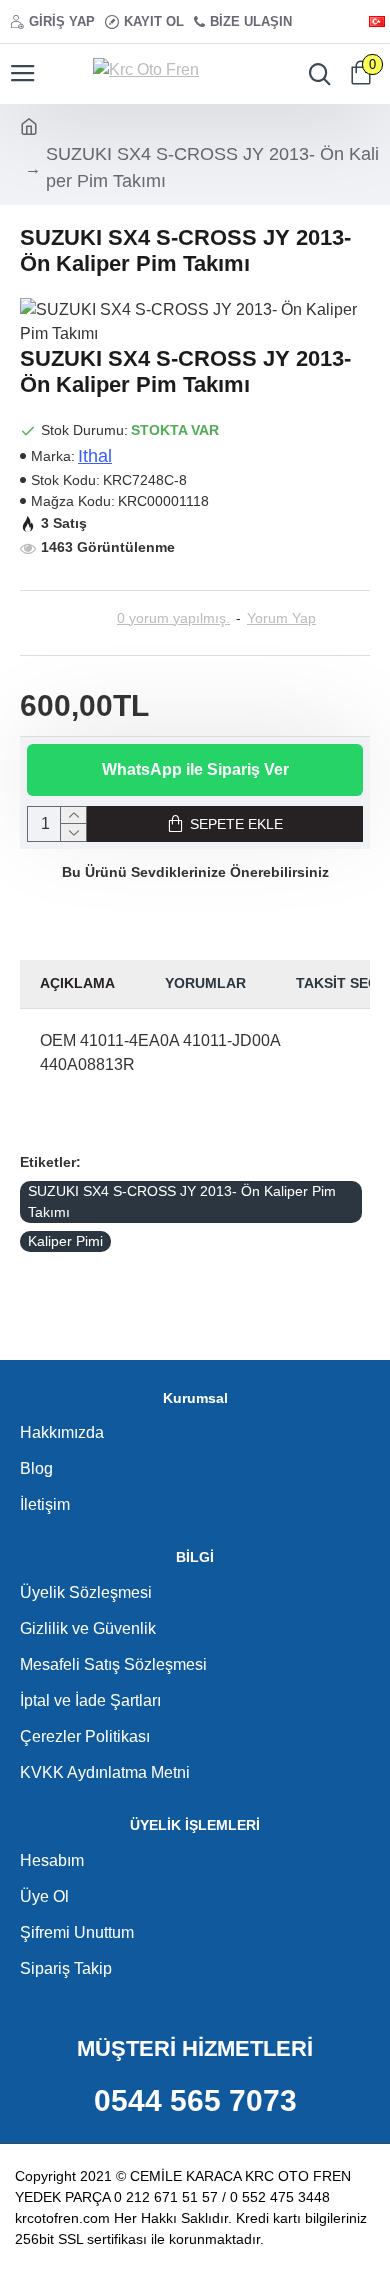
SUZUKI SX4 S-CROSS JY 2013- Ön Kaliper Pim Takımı (182, 1201)
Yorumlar (205, 983)
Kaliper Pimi (65, 1241)
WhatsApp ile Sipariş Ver (195, 769)
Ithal (95, 456)
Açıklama (77, 983)
